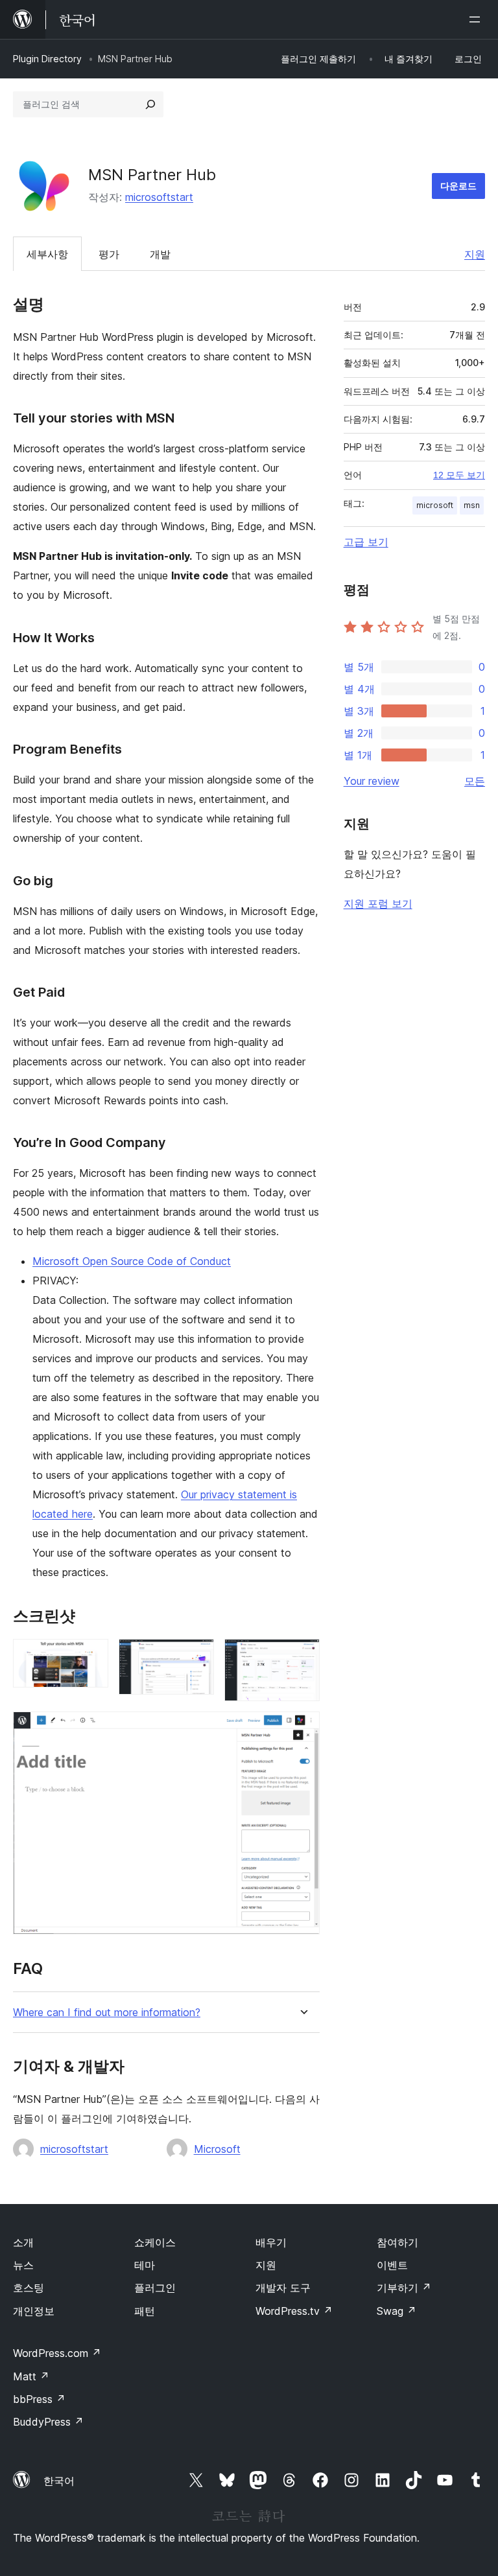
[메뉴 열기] (477, 19)
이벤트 (392, 2265)
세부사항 (47, 254)
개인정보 (34, 2311)
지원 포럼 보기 (378, 903)
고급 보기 (366, 542)
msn (472, 505)
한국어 (59, 2481)
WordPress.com (57, 2353)
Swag (397, 2311)
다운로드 (458, 186)
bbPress (39, 2399)
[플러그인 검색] (150, 104)
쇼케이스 (155, 2242)
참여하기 (397, 2242)
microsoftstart (159, 197)
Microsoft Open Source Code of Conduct (132, 1261)
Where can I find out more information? (107, 2013)
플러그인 (155, 2288)
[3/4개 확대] (302, 1656)
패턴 (145, 2311)
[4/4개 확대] (302, 1729)
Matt (31, 2376)
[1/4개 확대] (91, 1656)
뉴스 (23, 2265)
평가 (109, 254)
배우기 (271, 2242)
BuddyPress (48, 2422)
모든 (475, 781)
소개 (23, 2242)
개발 (160, 254)
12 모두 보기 (459, 475)
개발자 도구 (283, 2288)
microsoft (435, 505)
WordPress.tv (294, 2311)
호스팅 (29, 2288)
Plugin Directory (47, 59)
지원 (475, 254)
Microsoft (217, 2149)
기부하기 (404, 2288)
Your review (372, 781)
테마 (145, 2265)
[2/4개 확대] (196, 1656)
